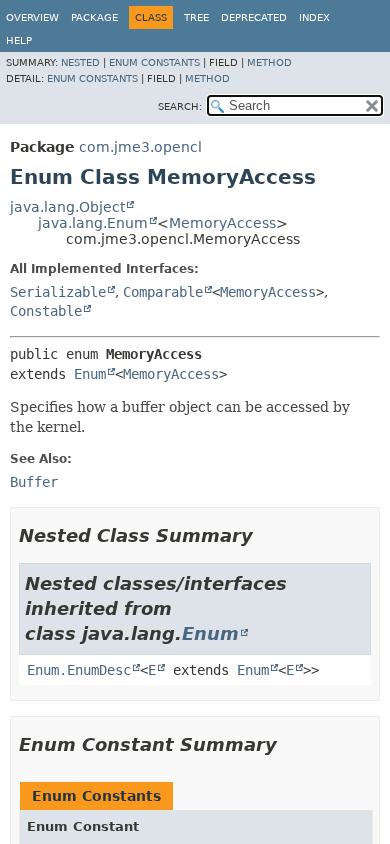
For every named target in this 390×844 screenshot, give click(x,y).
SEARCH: (180, 106)
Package (94, 17)
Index (314, 17)
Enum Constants (154, 62)
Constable (46, 311)
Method (269, 62)
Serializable (58, 292)
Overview (32, 17)
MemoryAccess (222, 223)
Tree (196, 17)
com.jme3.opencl (140, 147)
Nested (80, 62)
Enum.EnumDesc (79, 670)
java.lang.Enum (93, 223)
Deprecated (254, 17)
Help (19, 40)
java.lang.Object (67, 207)
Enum (90, 374)
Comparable (163, 292)
